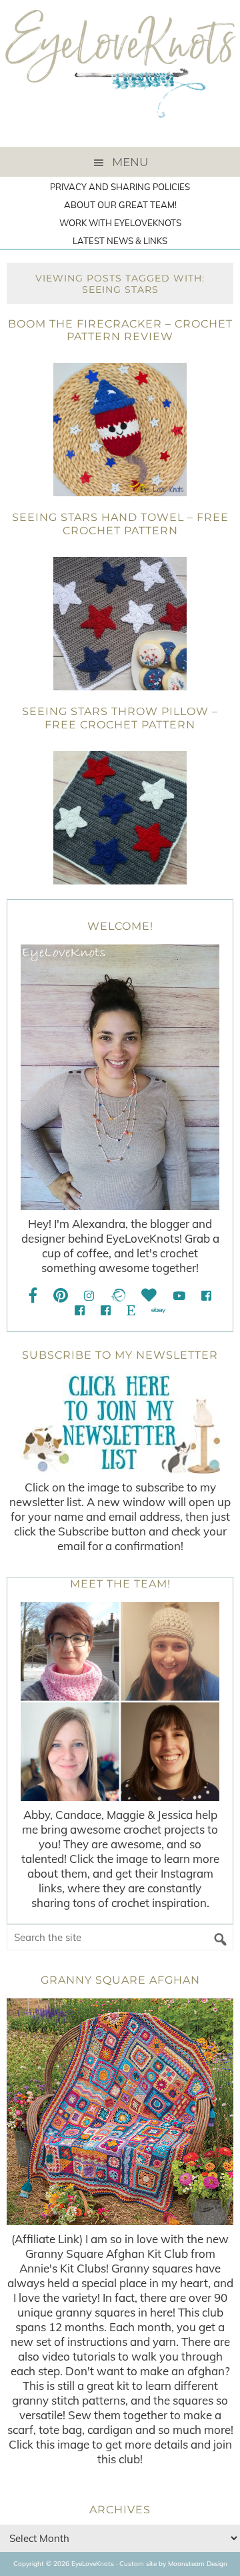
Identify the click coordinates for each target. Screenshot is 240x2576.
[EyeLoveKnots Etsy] (131, 1310)
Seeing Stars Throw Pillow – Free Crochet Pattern (120, 718)
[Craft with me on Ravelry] (118, 1296)
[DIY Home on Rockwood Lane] (80, 1310)
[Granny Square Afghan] (120, 2112)
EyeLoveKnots (120, 73)
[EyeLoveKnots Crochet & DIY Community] (206, 1296)
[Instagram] (89, 1296)
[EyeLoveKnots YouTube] (179, 1296)
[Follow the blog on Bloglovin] (149, 1296)
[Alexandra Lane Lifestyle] (106, 1310)
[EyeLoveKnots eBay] (158, 1310)
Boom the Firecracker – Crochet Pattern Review (120, 330)
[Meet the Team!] (120, 1702)
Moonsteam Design (198, 2564)
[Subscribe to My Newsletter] (120, 1423)
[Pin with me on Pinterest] (61, 1296)
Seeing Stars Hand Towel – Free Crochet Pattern (120, 524)
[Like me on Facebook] (33, 1296)
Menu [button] (130, 162)
